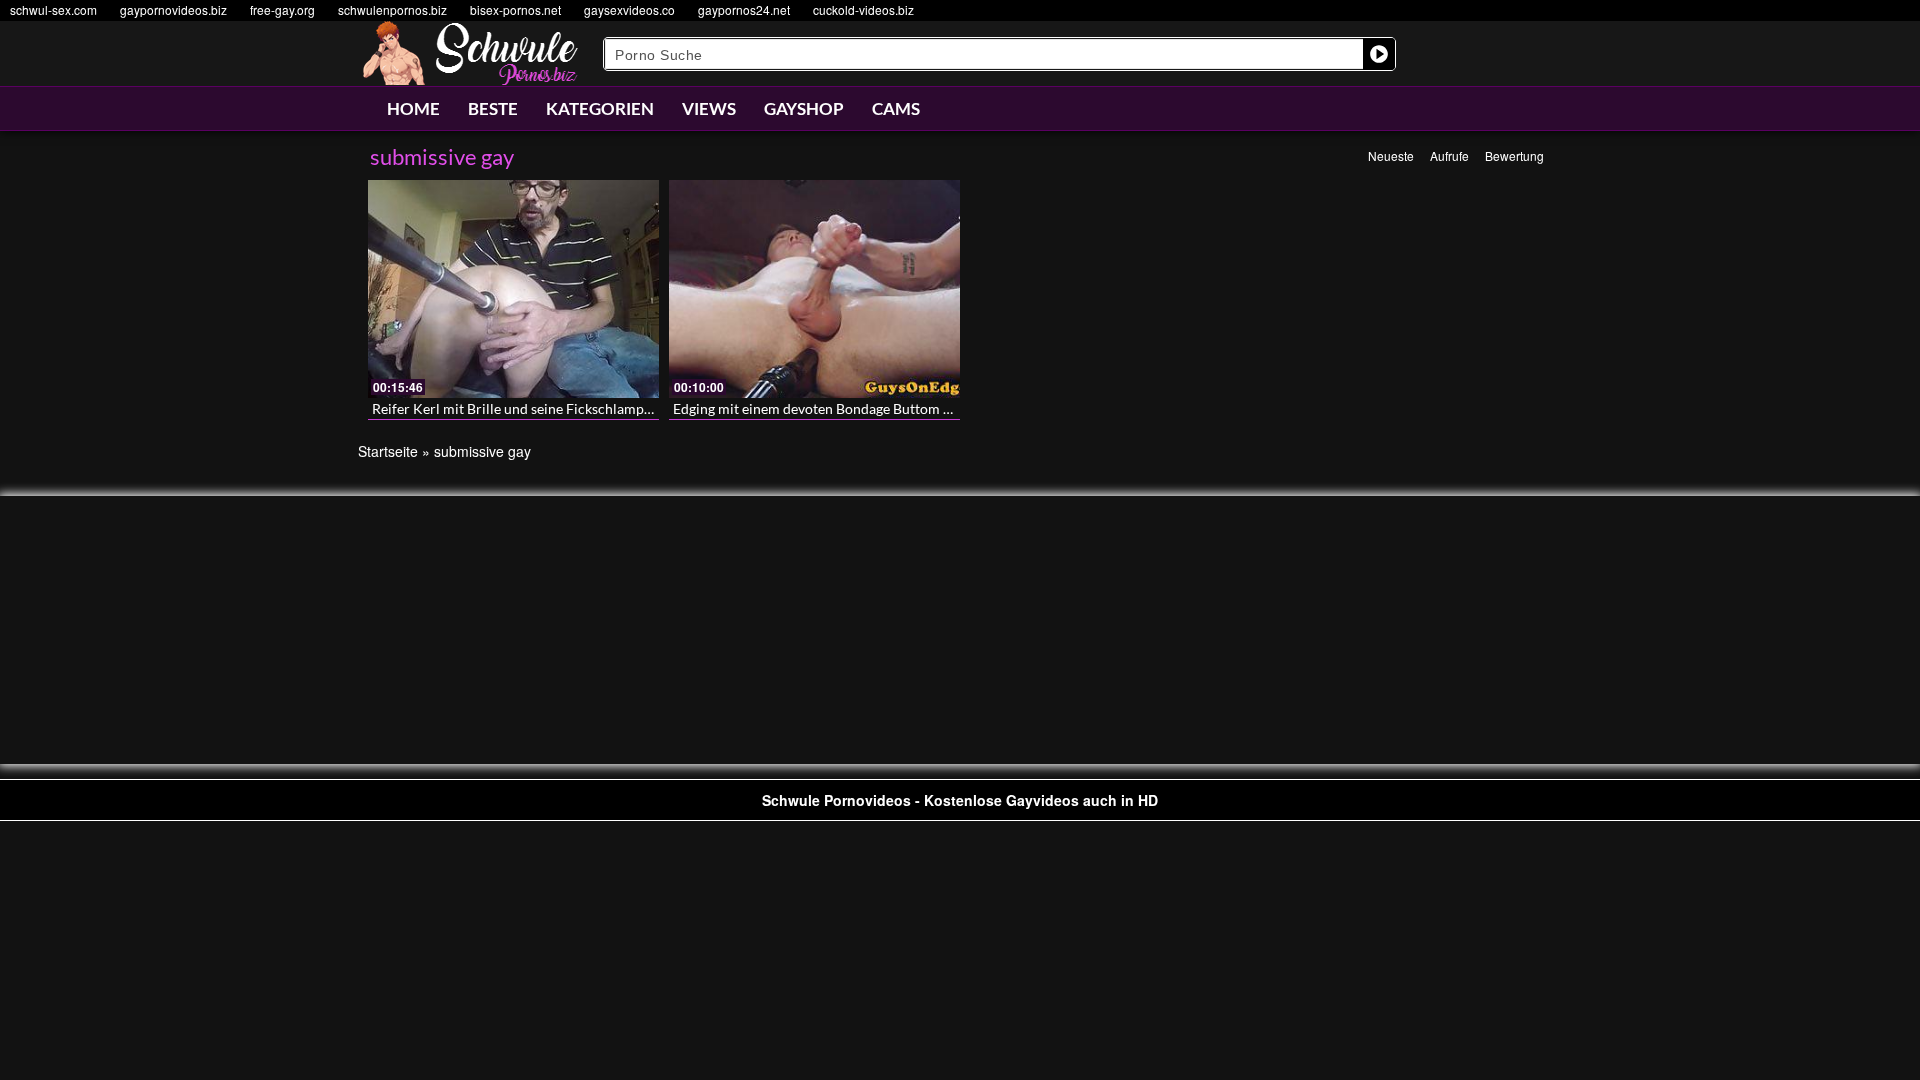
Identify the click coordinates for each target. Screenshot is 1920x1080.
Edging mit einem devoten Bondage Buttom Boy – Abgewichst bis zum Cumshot (918, 408)
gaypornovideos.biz (173, 9)
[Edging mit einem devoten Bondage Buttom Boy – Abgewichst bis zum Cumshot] (814, 289)
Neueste (1391, 155)
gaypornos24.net (744, 9)
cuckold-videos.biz (863, 9)
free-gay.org (282, 9)
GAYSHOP (804, 108)
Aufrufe (1449, 155)
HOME (413, 108)
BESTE (493, 108)
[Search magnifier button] (1379, 54)
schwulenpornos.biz (392, 9)
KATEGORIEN (600, 108)
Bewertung (1514, 155)
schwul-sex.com (53, 9)
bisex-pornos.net (515, 9)
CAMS (896, 108)
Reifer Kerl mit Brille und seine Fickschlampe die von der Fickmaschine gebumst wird (635, 408)
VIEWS (709, 108)
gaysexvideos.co (629, 9)
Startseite (388, 451)
